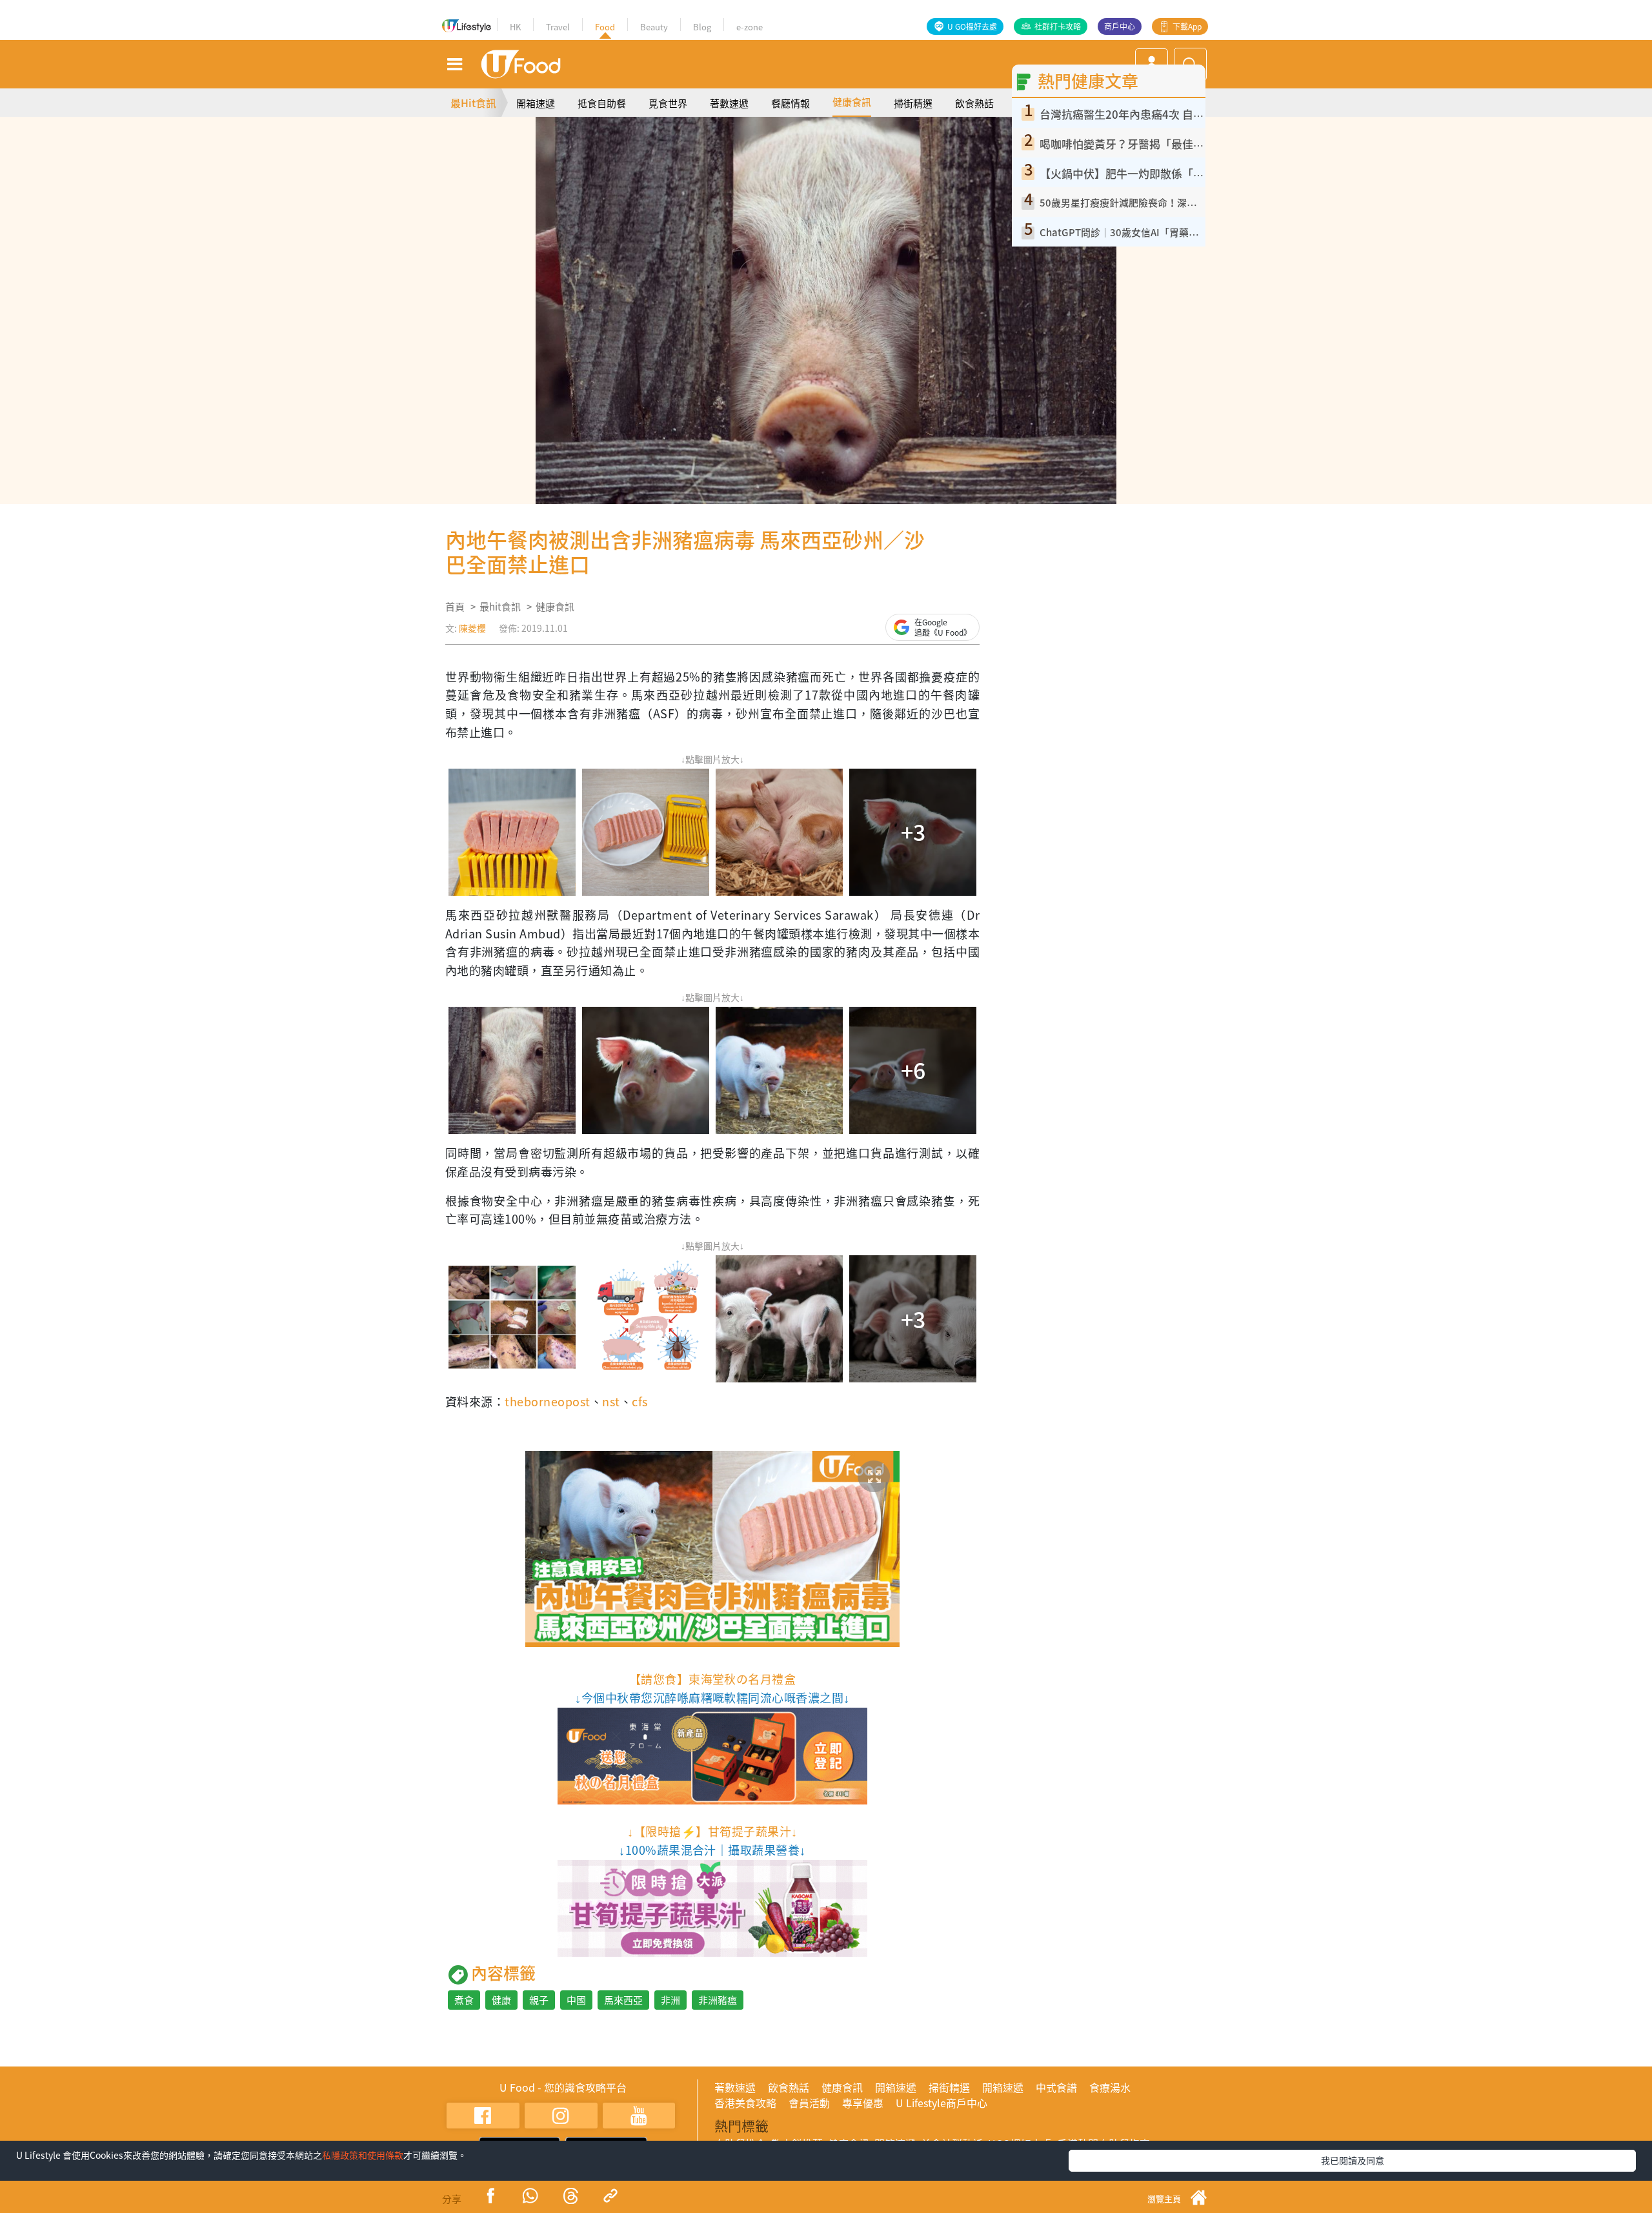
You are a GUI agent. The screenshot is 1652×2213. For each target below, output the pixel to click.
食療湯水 (1110, 2087)
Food (605, 27)
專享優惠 (863, 2103)
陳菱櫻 (472, 628)
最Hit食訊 (473, 103)
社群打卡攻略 (1058, 26)
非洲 (670, 2000)
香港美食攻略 (745, 2103)
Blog (702, 27)
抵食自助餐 (602, 103)
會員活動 (809, 2103)
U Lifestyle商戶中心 (942, 2103)
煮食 (464, 2000)
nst (611, 1401)
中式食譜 (1056, 2087)
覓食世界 (668, 103)
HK (515, 27)
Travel (558, 27)
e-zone (750, 27)
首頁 (455, 607)
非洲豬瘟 (718, 2000)
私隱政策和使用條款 (363, 2155)
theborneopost (547, 1401)
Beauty (654, 27)
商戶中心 (1120, 26)
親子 (539, 2000)
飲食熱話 (974, 103)
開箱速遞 (536, 103)
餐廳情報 (791, 103)
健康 (501, 2000)
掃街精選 (913, 103)
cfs (640, 1401)
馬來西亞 (623, 2000)
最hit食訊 (500, 607)
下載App (1187, 26)
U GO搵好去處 (972, 26)
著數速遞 (729, 103)
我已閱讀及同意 (1353, 2160)
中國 (576, 2000)
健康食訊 (852, 102)
